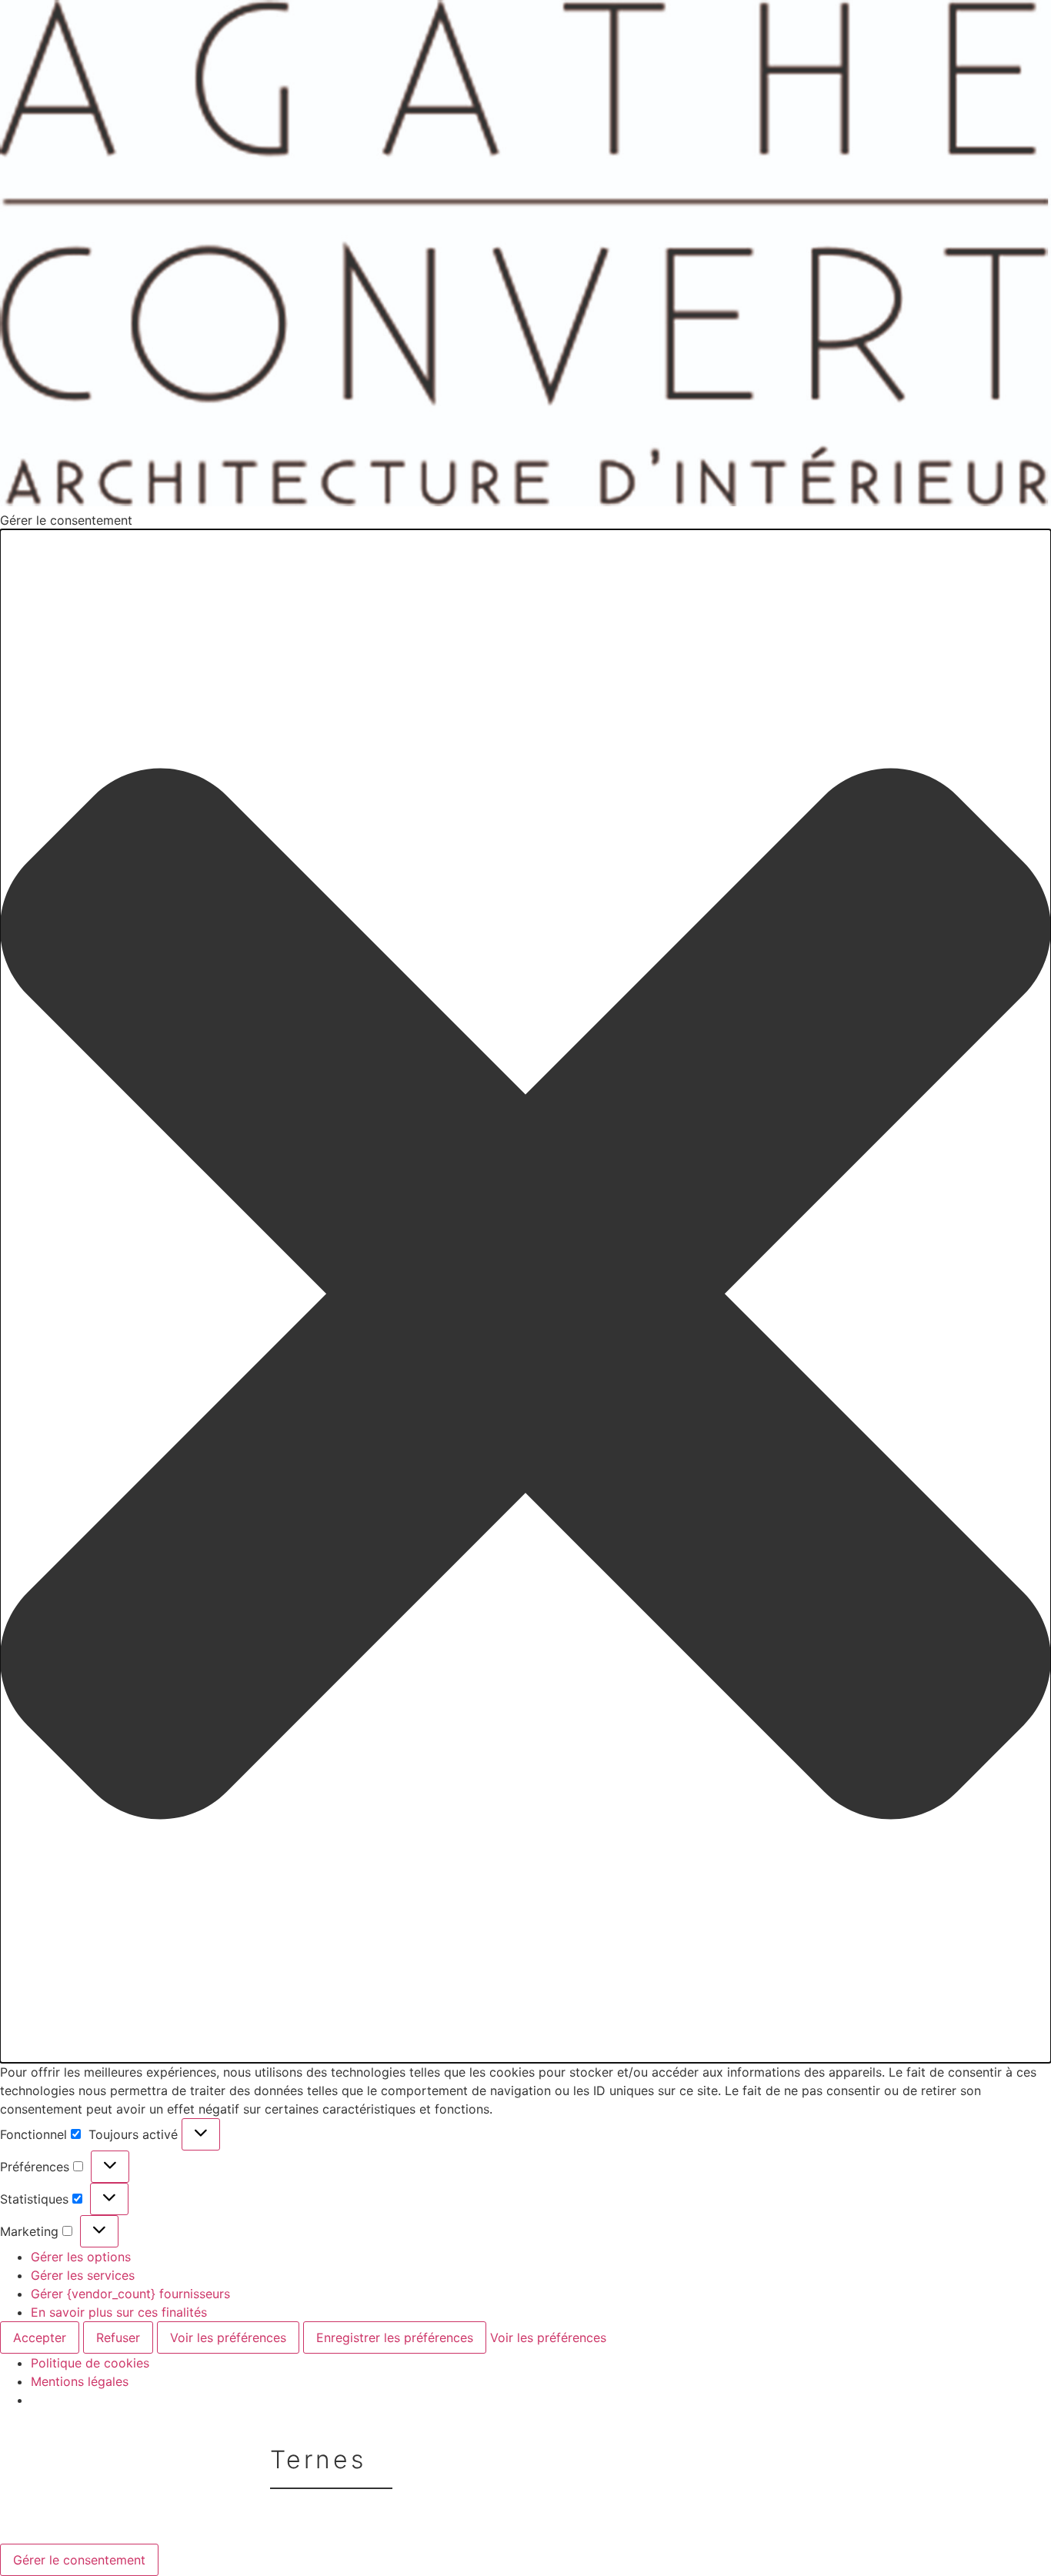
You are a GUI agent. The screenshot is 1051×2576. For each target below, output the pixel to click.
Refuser (118, 2337)
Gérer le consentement (79, 2560)
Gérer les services (83, 2275)
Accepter (40, 2337)
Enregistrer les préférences (395, 2337)
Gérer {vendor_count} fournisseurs (130, 2294)
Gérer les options (81, 2257)
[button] (525, 1296)
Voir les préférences (228, 2337)
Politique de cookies (90, 2363)
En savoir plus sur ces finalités (119, 2312)
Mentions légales (80, 2381)
